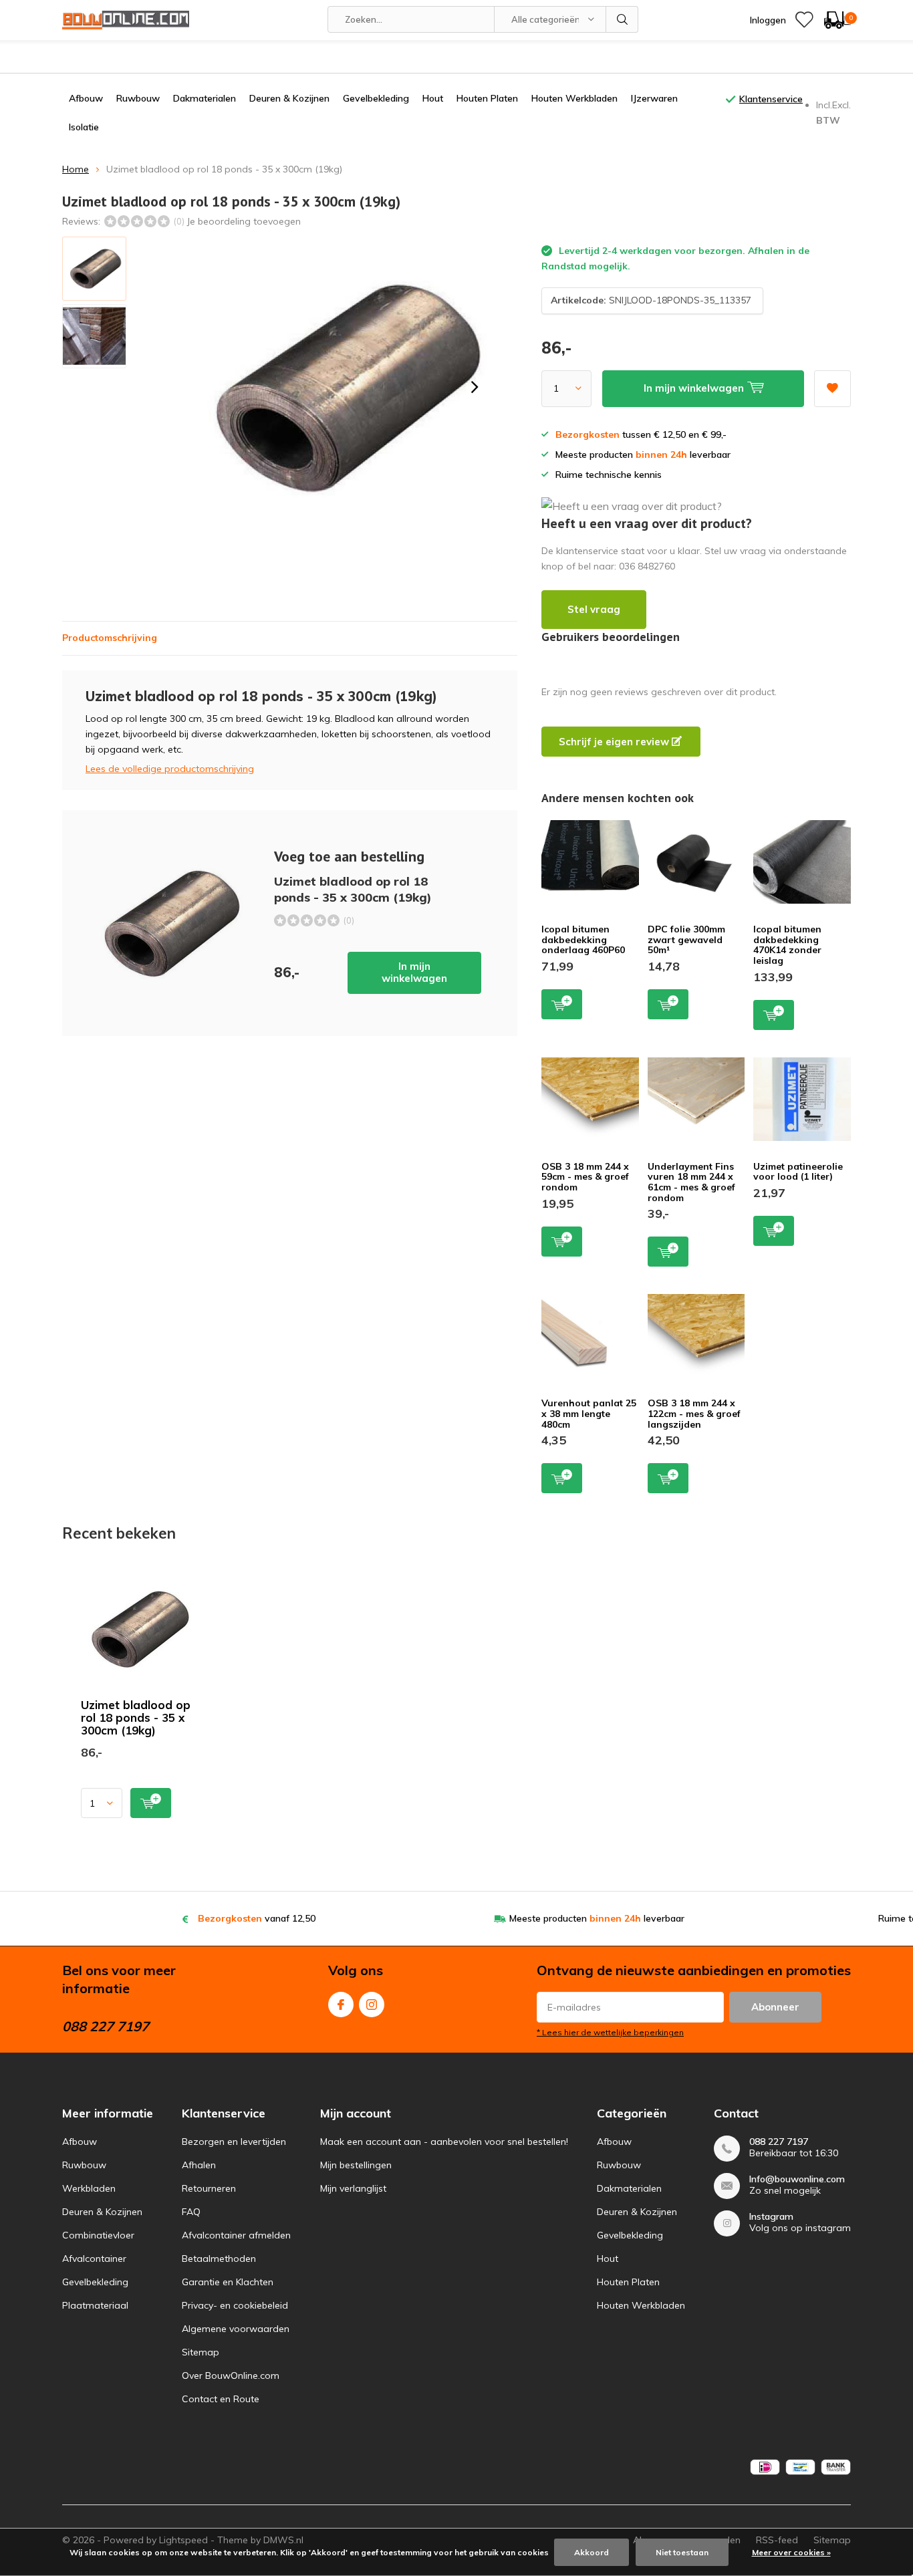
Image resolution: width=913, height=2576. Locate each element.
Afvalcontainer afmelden (236, 2235)
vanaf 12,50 (257, 1918)
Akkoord (592, 2552)
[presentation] (475, 387)
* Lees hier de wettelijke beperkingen (610, 2032)
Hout (433, 98)
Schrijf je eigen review (615, 742)
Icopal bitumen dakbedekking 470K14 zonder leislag (787, 945)
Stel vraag (594, 609)
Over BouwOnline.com (231, 2375)
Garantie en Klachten (228, 2282)
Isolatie (84, 127)
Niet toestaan (682, 2552)
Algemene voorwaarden (236, 2329)
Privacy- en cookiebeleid (235, 2305)
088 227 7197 (779, 2142)
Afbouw (86, 98)
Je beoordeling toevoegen (244, 221)
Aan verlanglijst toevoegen (832, 389)
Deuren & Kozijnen (289, 98)
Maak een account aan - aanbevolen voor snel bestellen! (444, 2142)
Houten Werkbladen (574, 98)
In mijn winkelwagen (414, 972)
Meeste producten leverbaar (597, 1918)
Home (76, 169)
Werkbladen (89, 2188)
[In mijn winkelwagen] (151, 1803)
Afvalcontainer (94, 2259)
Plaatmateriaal (95, 2305)
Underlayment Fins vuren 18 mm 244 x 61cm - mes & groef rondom (691, 1182)
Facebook (341, 2005)
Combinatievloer (98, 2235)
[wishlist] (804, 20)
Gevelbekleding (376, 98)
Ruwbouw (138, 98)
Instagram (372, 2005)
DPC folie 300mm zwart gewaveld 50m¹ (686, 939)
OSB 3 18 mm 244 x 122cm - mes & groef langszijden (694, 1413)
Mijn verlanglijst (353, 2188)
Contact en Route (221, 2399)
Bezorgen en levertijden (234, 2142)
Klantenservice (771, 99)
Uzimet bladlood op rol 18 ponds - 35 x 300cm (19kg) (136, 1717)
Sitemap (201, 2352)
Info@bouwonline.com (797, 2179)
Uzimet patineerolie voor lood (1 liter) (798, 1172)
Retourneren (209, 2188)
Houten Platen (487, 98)
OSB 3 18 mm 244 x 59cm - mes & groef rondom (585, 1177)
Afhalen (199, 2165)
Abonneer (775, 2007)
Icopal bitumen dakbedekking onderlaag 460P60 (583, 939)
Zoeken (622, 19)
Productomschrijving (110, 638)
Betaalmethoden (219, 2259)
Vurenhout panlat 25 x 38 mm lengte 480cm (589, 1413)
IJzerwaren (654, 98)
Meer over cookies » (791, 2552)
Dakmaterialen (205, 98)
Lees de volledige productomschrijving (170, 769)
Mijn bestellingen (356, 2165)
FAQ (191, 2212)
